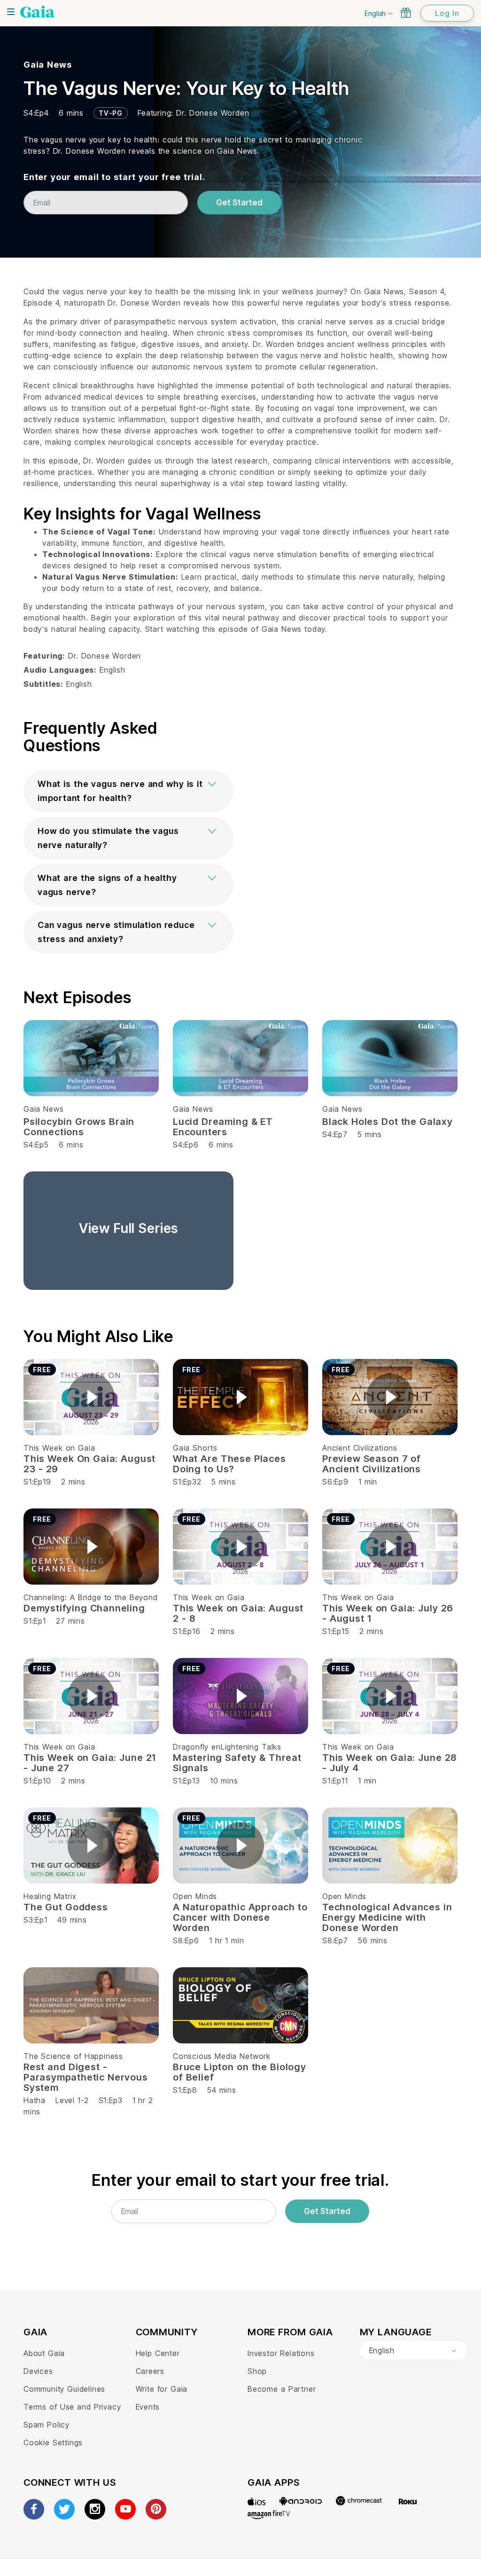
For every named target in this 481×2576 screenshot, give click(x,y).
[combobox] (413, 2350)
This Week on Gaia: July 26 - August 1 (388, 1613)
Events (148, 2407)
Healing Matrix (50, 1896)
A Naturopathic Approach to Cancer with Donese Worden (240, 1917)
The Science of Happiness (73, 2056)
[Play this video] (91, 1397)
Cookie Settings (53, 2442)
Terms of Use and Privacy (72, 2407)
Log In (447, 13)
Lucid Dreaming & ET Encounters (223, 1127)
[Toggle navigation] (11, 12)
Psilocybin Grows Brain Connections (79, 1127)
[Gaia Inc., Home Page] (37, 12)
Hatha (35, 2100)
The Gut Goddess (66, 1907)
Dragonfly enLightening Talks (227, 1747)
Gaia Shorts (195, 1448)
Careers (150, 2371)
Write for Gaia (162, 2389)
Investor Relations (281, 2353)
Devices (38, 2371)
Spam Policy (47, 2425)
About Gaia (44, 2353)
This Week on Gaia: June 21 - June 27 (90, 1763)
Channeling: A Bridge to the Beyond (91, 1597)
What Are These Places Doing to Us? (229, 1464)
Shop (257, 2371)
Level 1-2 (72, 2100)
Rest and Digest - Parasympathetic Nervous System (86, 2077)
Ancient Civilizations (360, 1448)
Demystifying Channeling (84, 1608)
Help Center (158, 2353)
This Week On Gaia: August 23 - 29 (89, 1464)
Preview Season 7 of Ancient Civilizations (372, 1464)
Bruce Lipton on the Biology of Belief (240, 2072)
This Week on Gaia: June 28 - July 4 (389, 1763)
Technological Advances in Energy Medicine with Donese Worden (387, 1917)
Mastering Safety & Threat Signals (237, 1763)
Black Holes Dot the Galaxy (388, 1122)
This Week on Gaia (59, 1448)
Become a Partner (282, 2389)
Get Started (239, 203)
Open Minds (195, 1896)
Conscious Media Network (222, 2056)
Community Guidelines (64, 2389)
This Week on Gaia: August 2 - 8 (238, 1613)
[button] (128, 791)
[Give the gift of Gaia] (406, 13)
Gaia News (47, 65)
